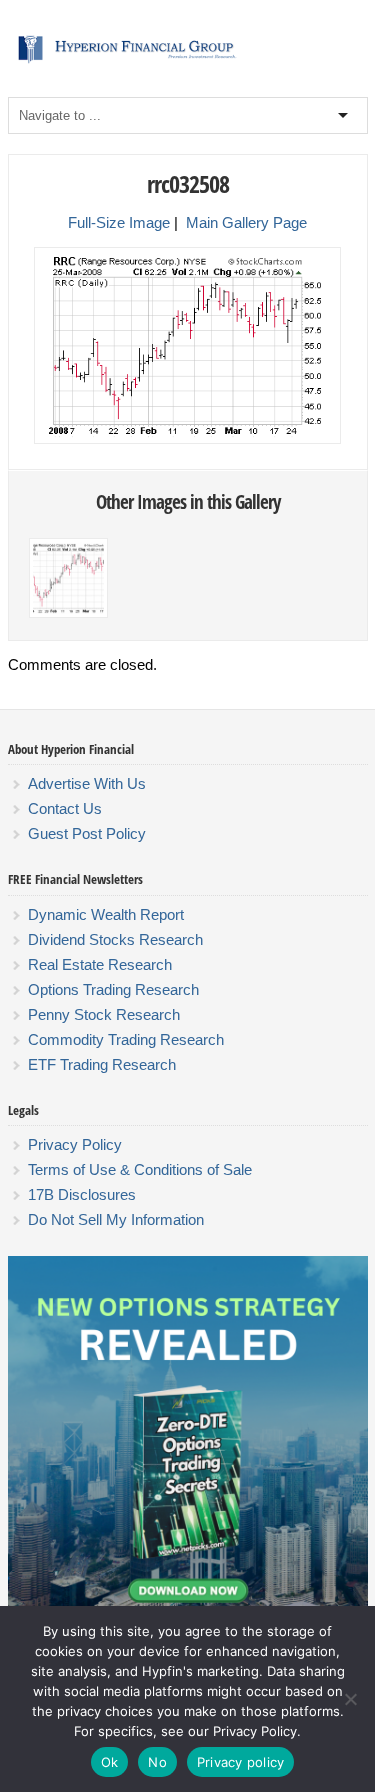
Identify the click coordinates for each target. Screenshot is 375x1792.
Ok (110, 1762)
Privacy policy (241, 1762)
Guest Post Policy (87, 833)
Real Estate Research (100, 964)
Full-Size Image (119, 222)
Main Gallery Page (246, 222)
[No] (350, 1699)
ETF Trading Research (102, 1064)
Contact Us (65, 808)
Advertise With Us (87, 783)
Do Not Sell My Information (116, 1219)
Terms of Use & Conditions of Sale (140, 1169)
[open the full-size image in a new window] (187, 440)
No (157, 1762)
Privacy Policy (75, 1144)
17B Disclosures (82, 1194)
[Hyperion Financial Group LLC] (188, 63)
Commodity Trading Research (126, 1039)
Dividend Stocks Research (115, 939)
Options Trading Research (113, 989)
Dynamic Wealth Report (106, 914)
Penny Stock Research (104, 1014)
